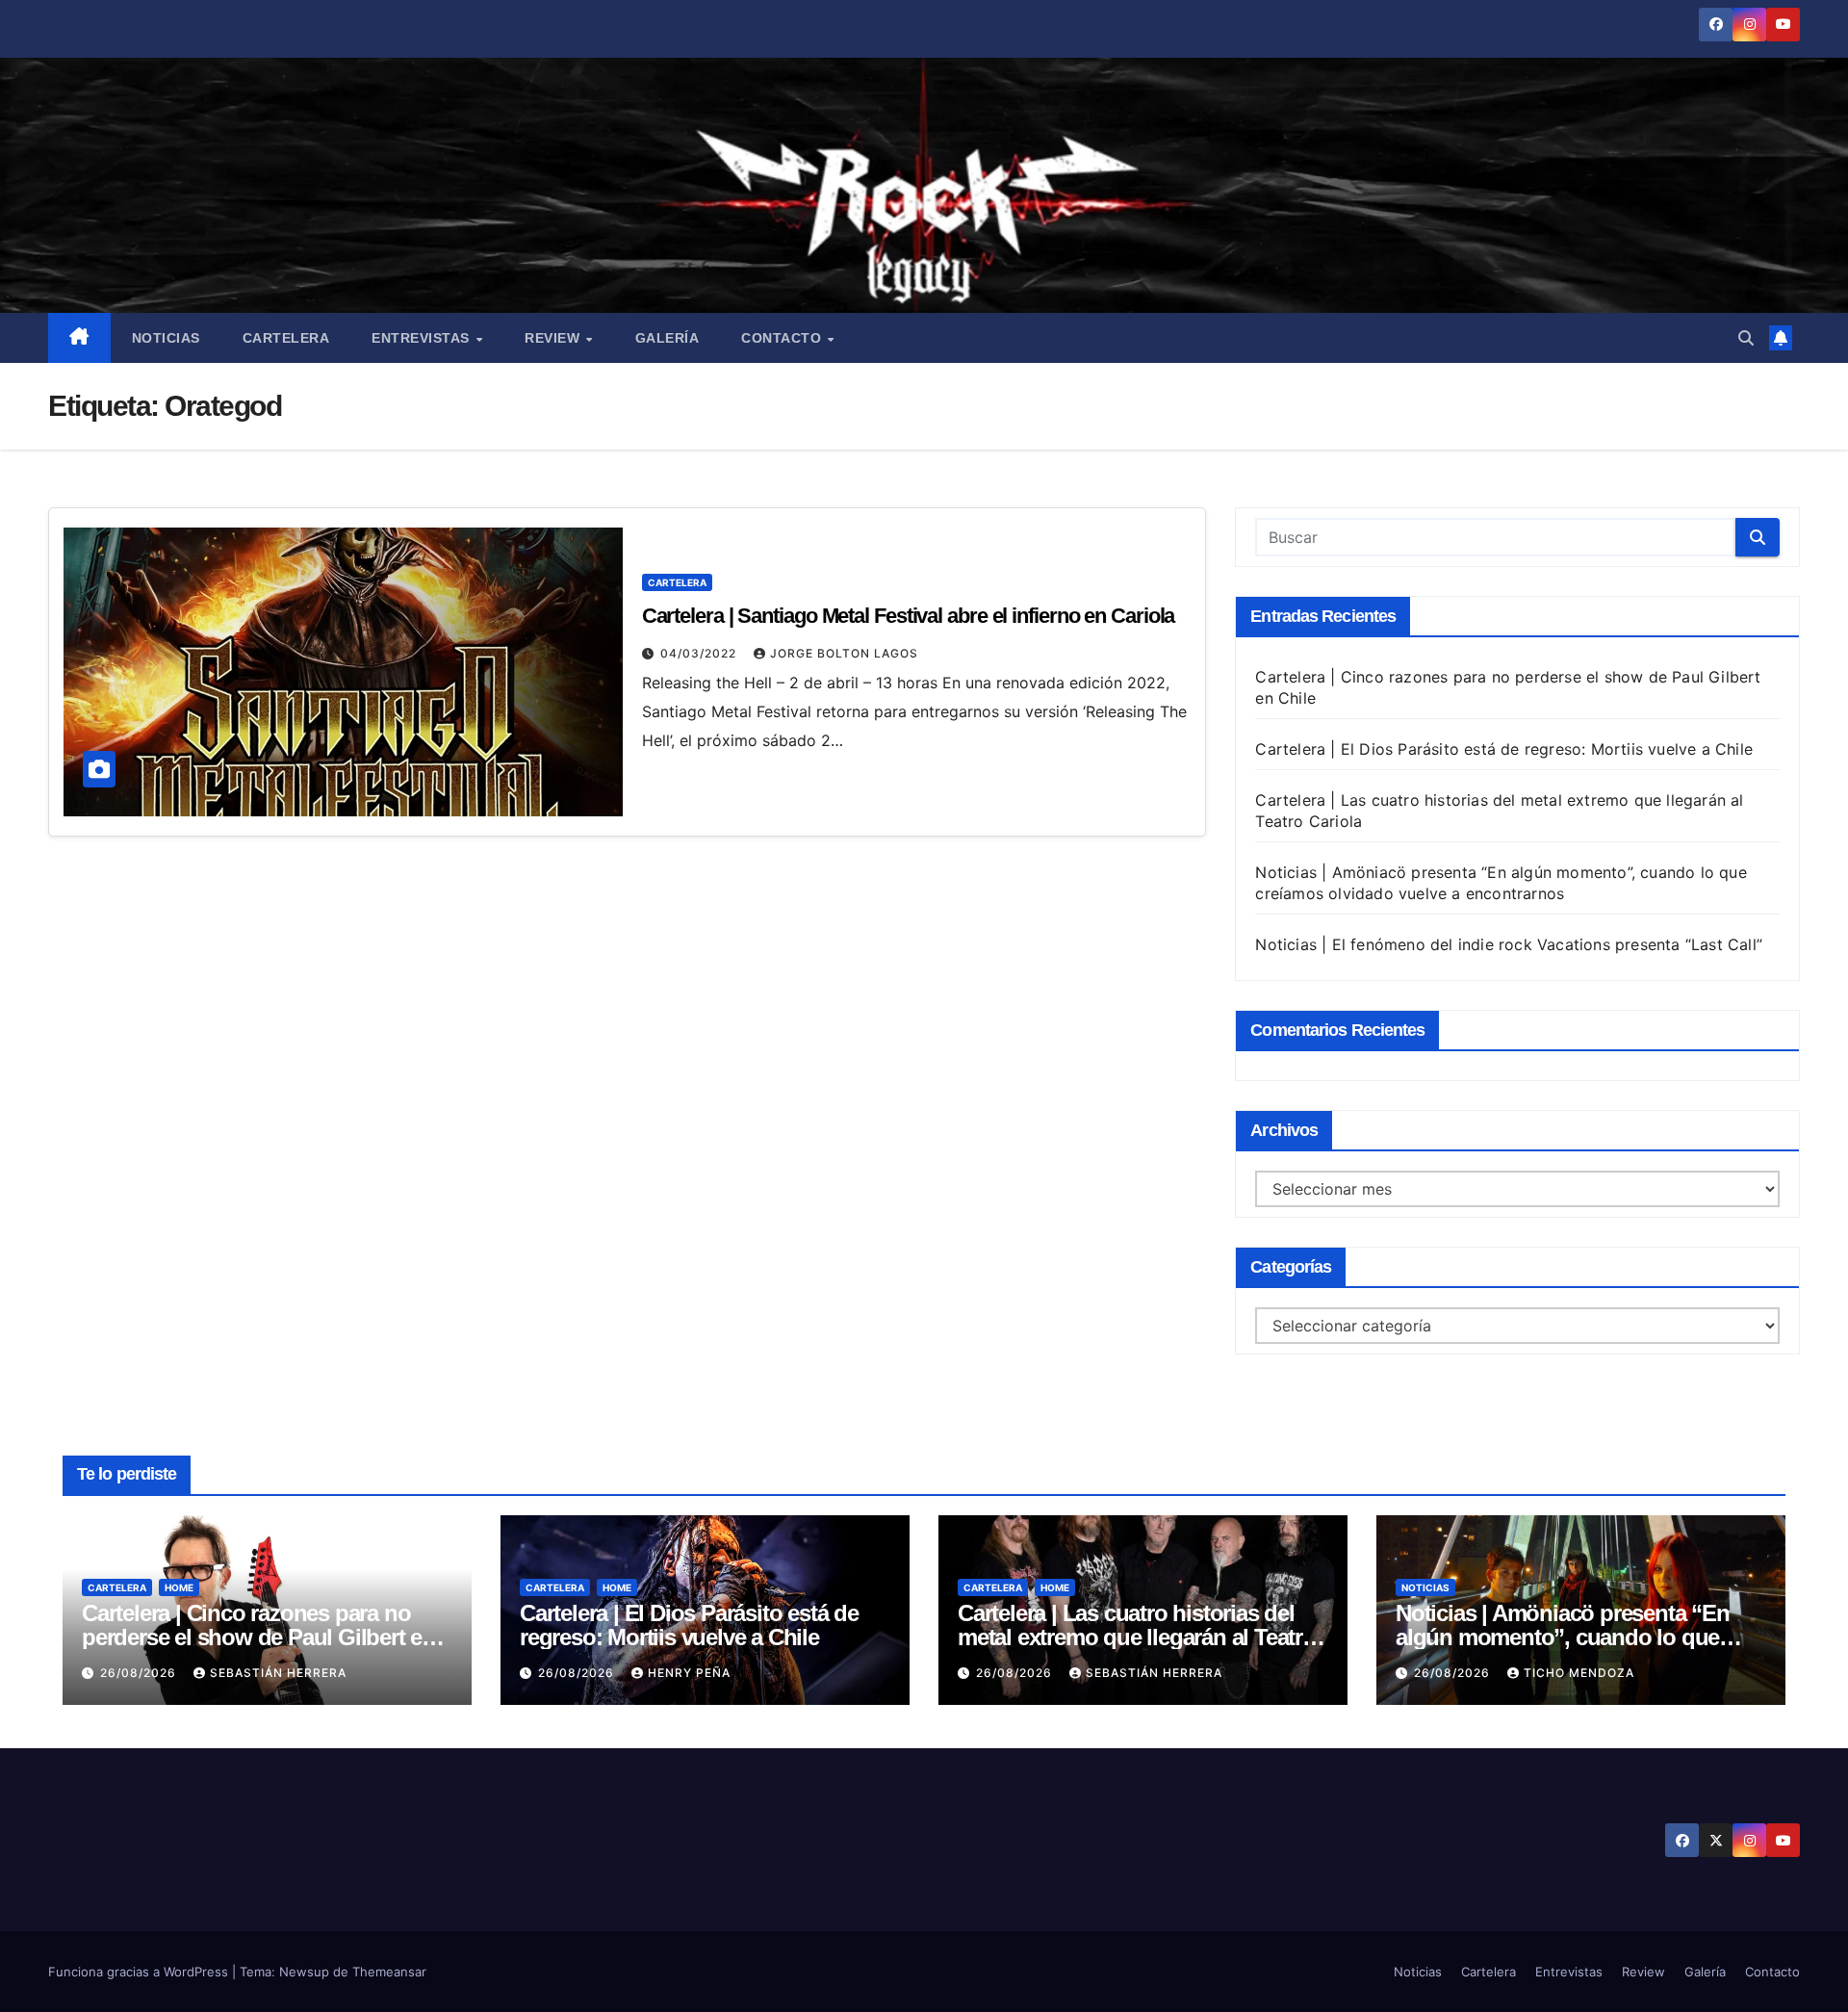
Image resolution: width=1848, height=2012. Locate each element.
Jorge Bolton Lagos (844, 653)
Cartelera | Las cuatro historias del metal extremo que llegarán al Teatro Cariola (1137, 1637)
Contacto (783, 338)
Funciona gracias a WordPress (140, 1972)
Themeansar (389, 1972)
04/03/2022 (700, 653)
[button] (1746, 338)
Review (554, 338)
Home (179, 1587)
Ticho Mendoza (1579, 1673)
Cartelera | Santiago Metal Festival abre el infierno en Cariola (909, 616)
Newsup (304, 1972)
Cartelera (286, 338)
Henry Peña (689, 1673)
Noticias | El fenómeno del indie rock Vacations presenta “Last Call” (1509, 944)
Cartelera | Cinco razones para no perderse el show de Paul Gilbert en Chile (258, 1637)
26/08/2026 (140, 1673)
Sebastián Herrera (278, 1673)
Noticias (166, 338)
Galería (667, 338)
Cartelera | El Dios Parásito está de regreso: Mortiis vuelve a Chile (1504, 749)
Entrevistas (423, 338)
